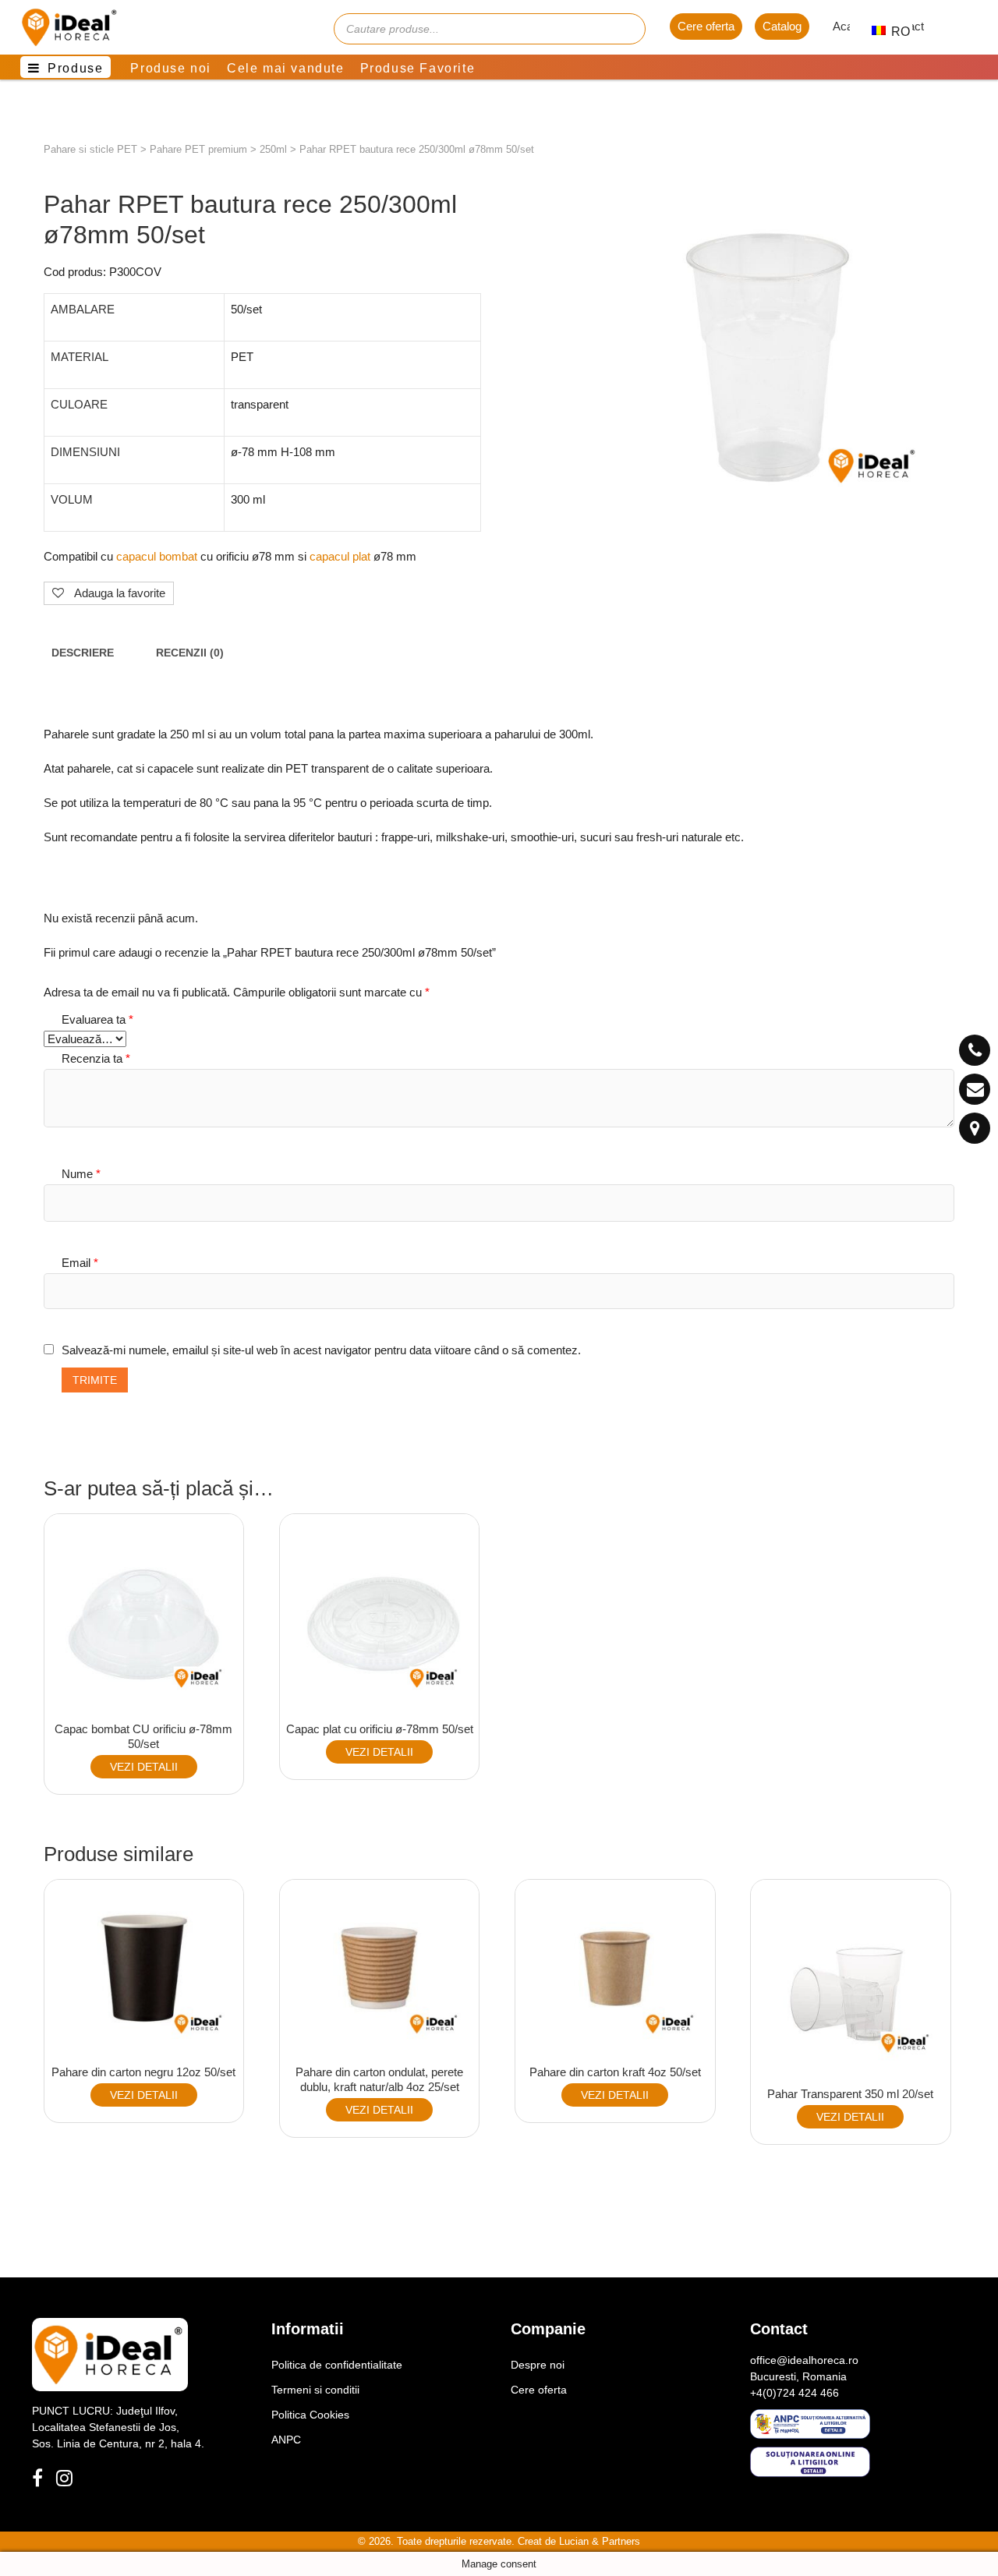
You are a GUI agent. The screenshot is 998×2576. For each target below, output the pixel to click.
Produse (75, 68)
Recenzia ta (96, 1058)
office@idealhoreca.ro (804, 2360)
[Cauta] (626, 29)
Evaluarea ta (97, 1019)
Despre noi (538, 2365)
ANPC (286, 2440)
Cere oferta (706, 26)
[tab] (83, 654)
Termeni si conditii (315, 2390)
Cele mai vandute (286, 68)
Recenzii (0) (190, 653)
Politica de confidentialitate (337, 2365)
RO (892, 32)
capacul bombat (158, 556)
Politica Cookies (310, 2415)
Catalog (782, 26)
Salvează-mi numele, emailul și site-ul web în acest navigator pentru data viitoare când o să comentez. (321, 1350)
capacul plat (340, 556)
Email (80, 1263)
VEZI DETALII (144, 1767)
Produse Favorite (418, 68)
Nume (81, 1174)
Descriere (83, 653)
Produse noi (171, 68)
